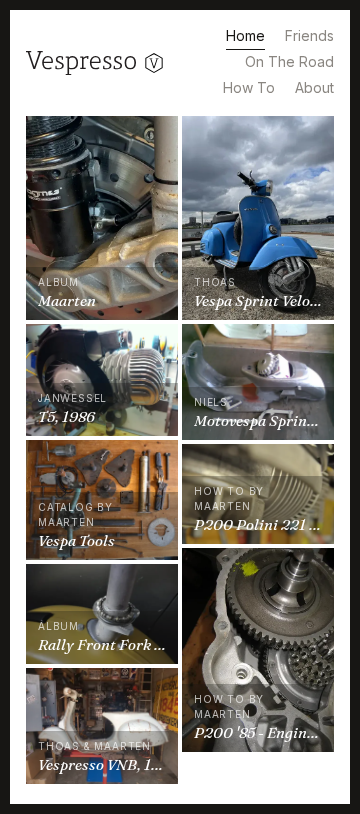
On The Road (289, 61)
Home (245, 35)
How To (249, 87)
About (314, 87)
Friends (309, 35)
